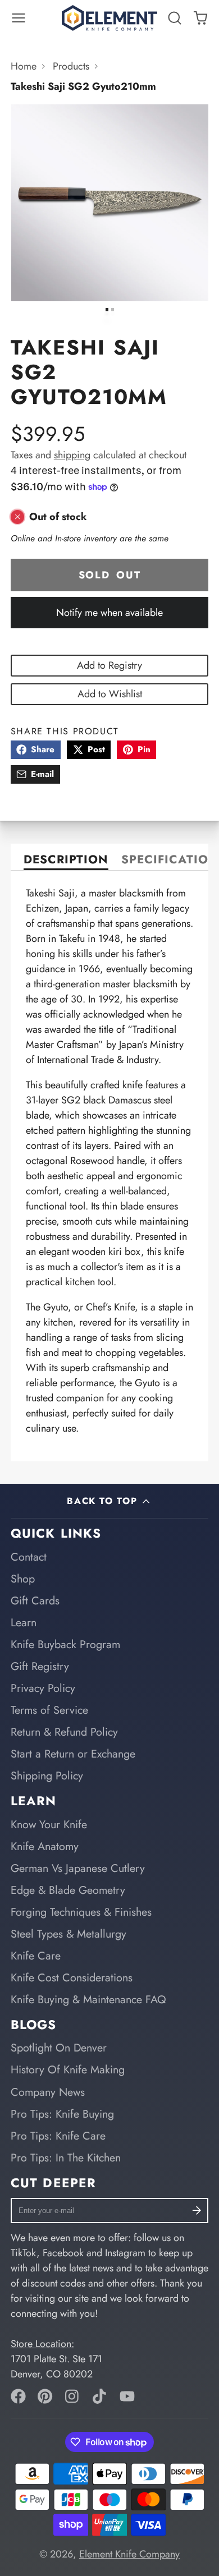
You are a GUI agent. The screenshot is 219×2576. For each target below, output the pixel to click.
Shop (23, 1579)
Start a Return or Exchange (73, 1754)
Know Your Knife (49, 1824)
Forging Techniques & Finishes (81, 1912)
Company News (48, 2092)
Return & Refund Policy (64, 1732)
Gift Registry (40, 1666)
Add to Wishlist (110, 694)
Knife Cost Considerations (72, 1977)
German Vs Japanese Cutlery (78, 1868)
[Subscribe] (197, 2211)
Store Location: (42, 2344)
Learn (24, 1622)
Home (24, 66)
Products (71, 66)
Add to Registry (109, 665)
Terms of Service (49, 1710)
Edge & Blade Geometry (68, 1890)
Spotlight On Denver (59, 2048)
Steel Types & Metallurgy (69, 1934)
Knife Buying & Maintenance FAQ (88, 1999)
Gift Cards (35, 1600)
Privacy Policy (43, 1688)
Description (66, 861)
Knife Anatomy (45, 1846)
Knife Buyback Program (65, 1644)
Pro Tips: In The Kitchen (66, 2158)
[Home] (109, 18)
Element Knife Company (129, 2554)
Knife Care (36, 1956)
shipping (72, 455)
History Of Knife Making (68, 2069)
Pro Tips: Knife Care (58, 2136)
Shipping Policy (47, 1775)
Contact (29, 1557)
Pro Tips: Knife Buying (62, 2114)
